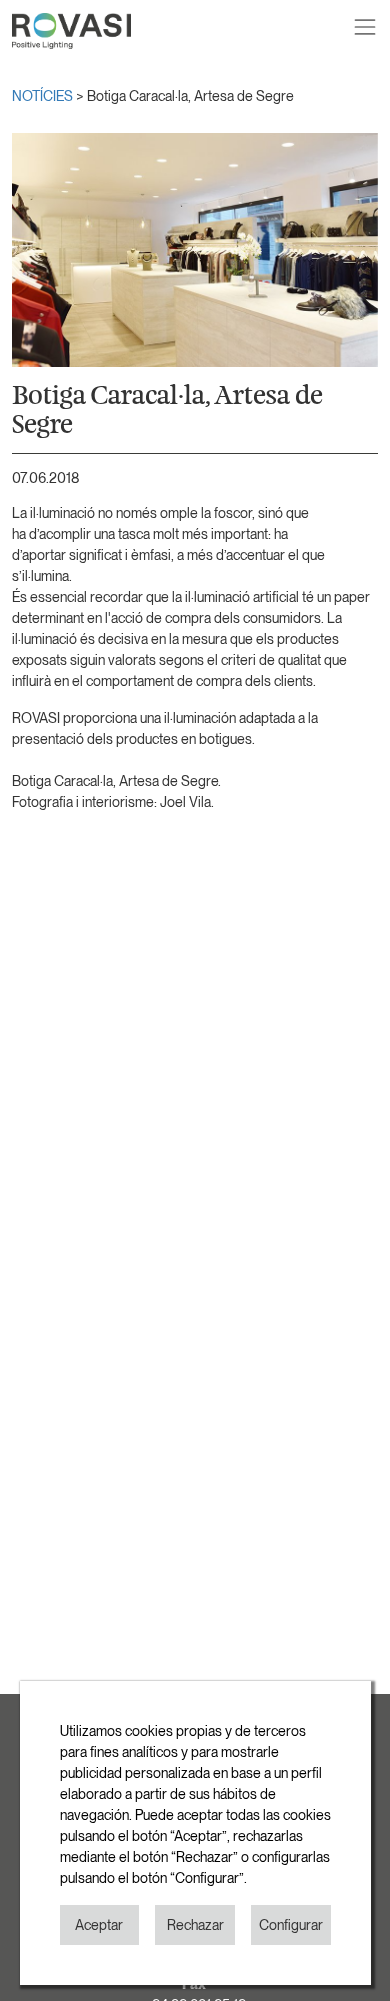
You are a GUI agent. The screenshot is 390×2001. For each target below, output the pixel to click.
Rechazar (195, 1925)
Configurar (291, 1925)
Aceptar (99, 1925)
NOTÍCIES (44, 96)
